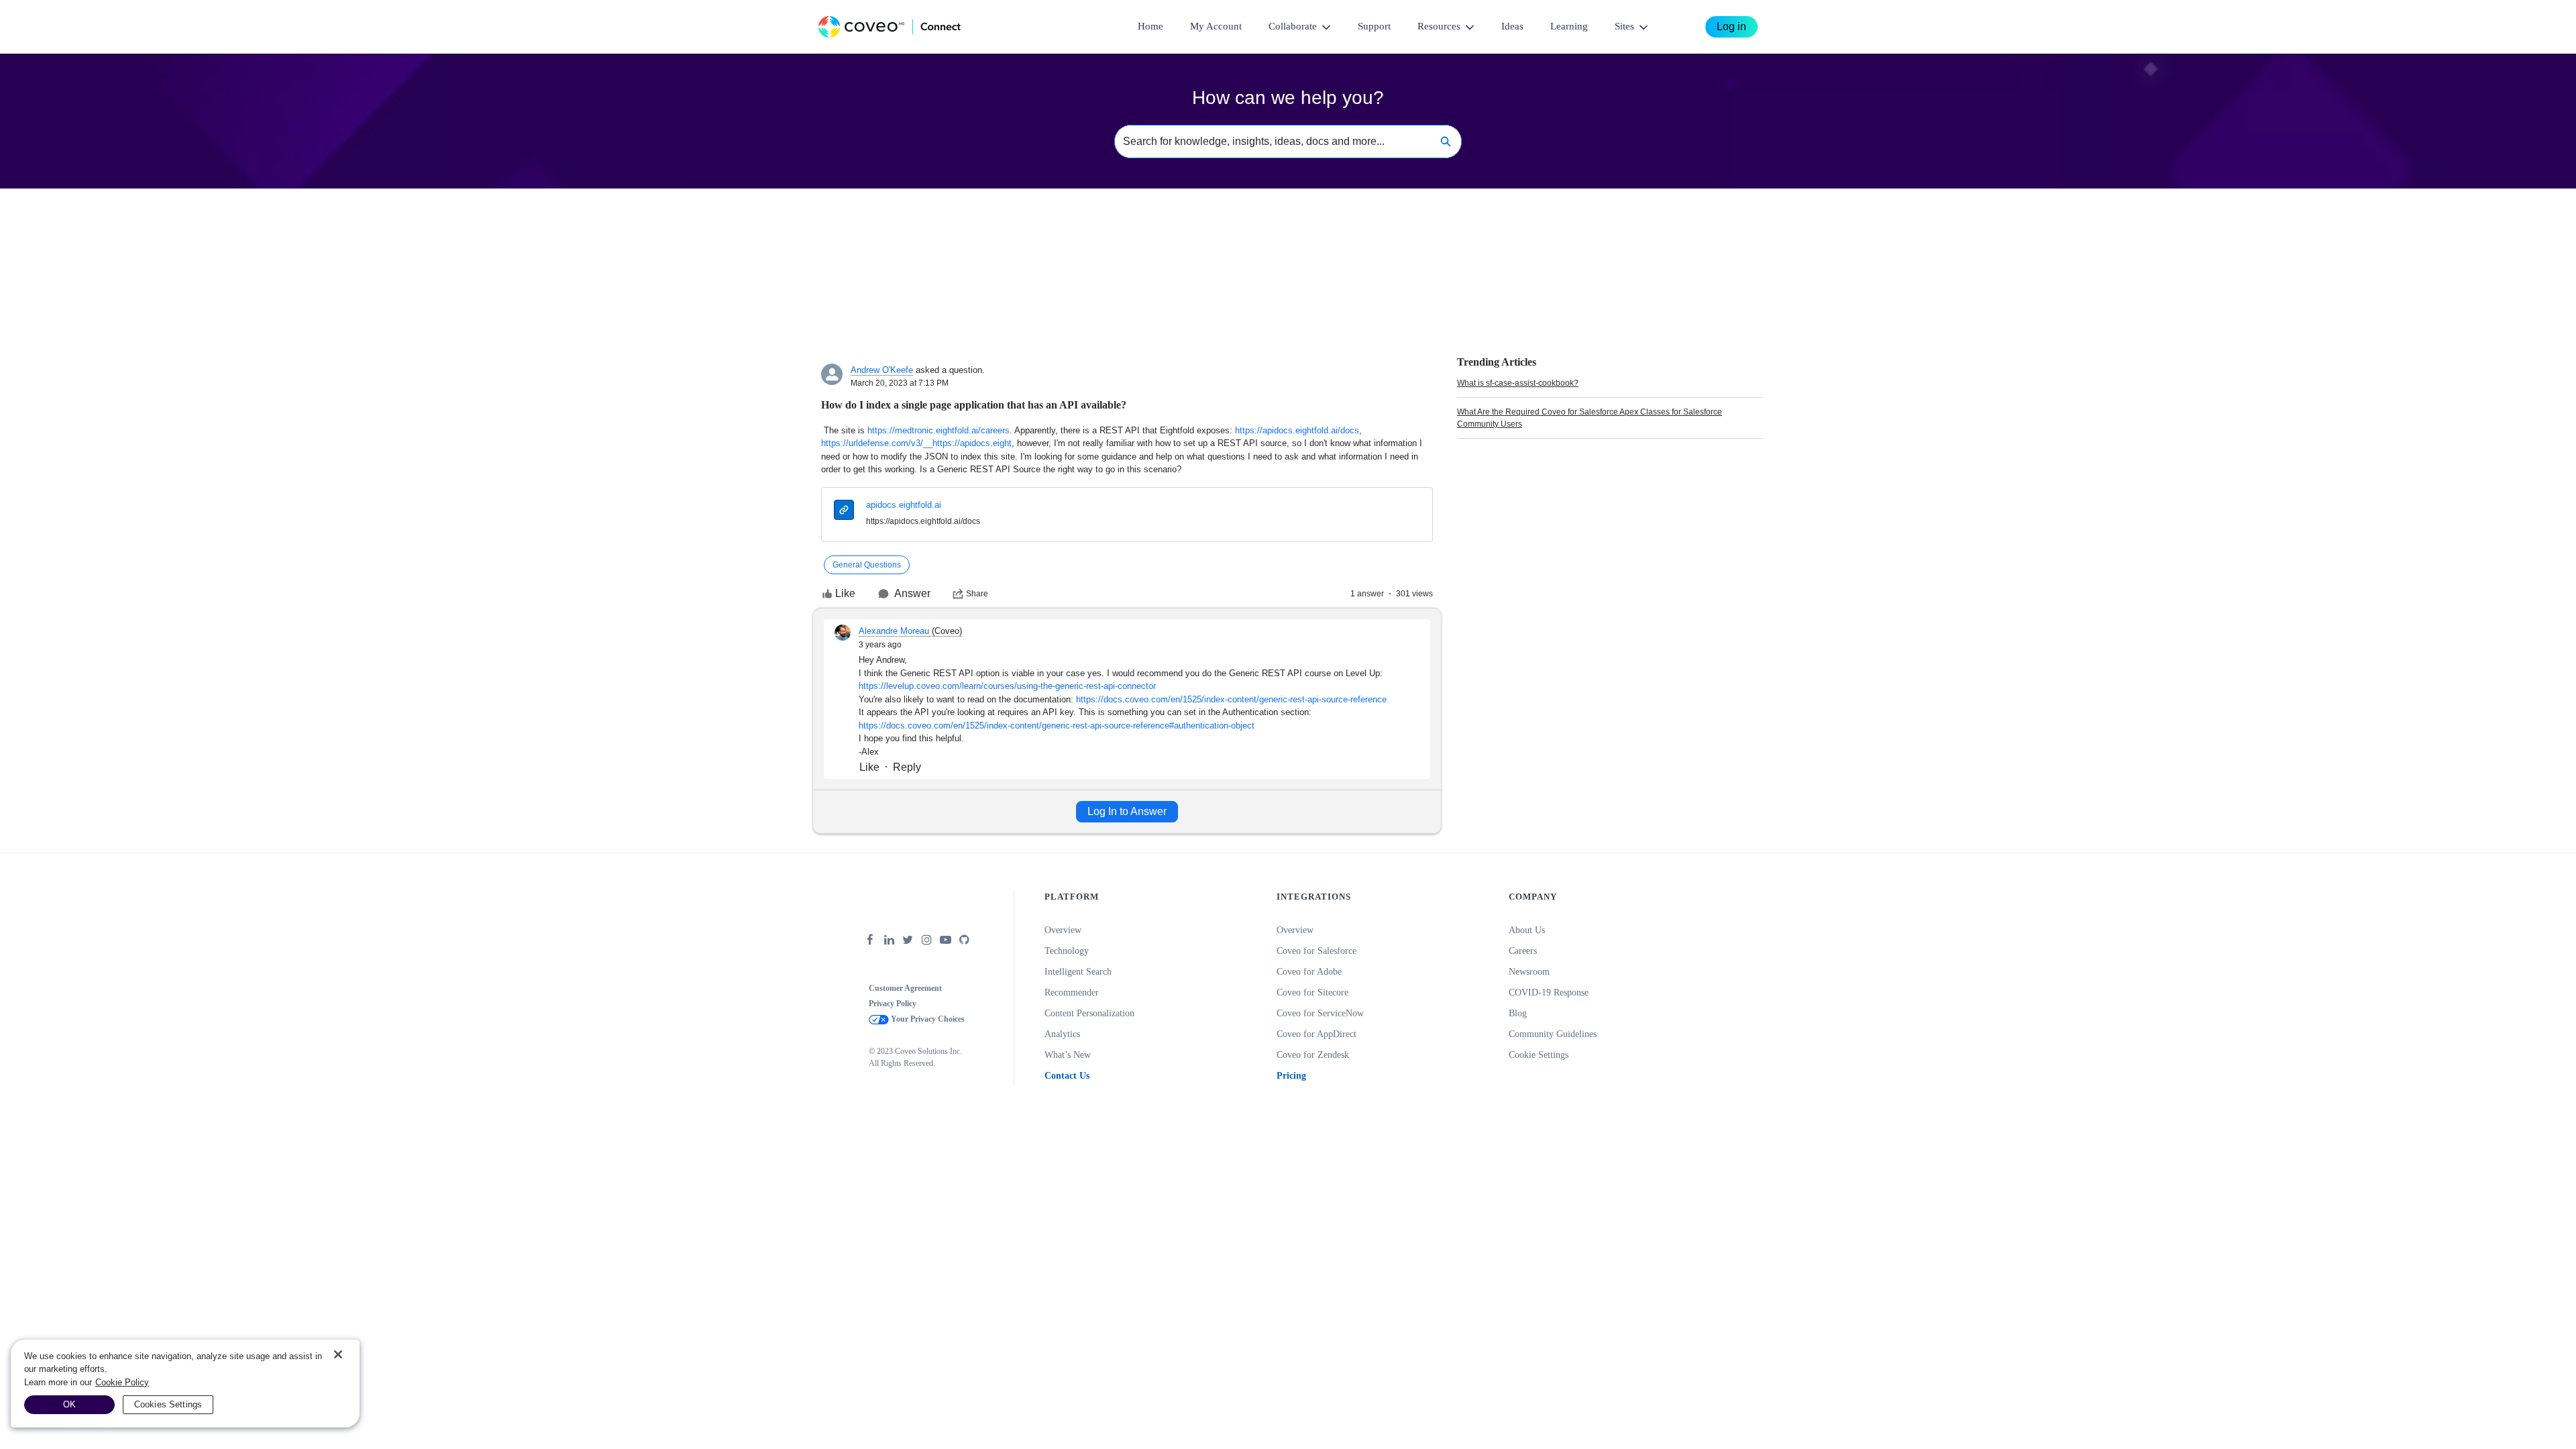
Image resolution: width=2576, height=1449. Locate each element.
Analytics (1062, 1034)
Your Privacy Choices (927, 1019)
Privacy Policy (893, 1004)
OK (69, 1404)
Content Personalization (1089, 1013)
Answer (912, 593)
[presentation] (844, 512)
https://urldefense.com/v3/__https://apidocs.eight (916, 443)
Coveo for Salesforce (1317, 951)
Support (1374, 26)
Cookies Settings (168, 1404)
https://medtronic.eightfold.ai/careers (938, 430)
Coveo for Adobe (1309, 972)
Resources (1439, 26)
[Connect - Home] (890, 27)
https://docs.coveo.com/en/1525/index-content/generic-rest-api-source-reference (1231, 699)
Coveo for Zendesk (1313, 1055)
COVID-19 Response (1549, 992)
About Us (1527, 930)
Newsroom (1529, 972)
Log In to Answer (1127, 811)
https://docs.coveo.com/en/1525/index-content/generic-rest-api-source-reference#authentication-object (1057, 726)
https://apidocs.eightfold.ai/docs (1297, 430)
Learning (1569, 26)
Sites (1624, 26)
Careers (1523, 951)
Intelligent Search (1078, 972)
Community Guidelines (1553, 1034)
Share (977, 594)
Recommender (1072, 992)
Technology (1067, 951)
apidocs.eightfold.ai (904, 505)
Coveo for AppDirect (1317, 1034)
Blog (1518, 1013)
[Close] (338, 1354)
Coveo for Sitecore (1312, 992)
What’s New (1068, 1055)
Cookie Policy (122, 1382)
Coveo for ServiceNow (1320, 1013)
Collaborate (1293, 26)
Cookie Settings (1539, 1055)
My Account (1216, 26)
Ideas (1512, 26)
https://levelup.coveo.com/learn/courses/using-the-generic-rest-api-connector (1007, 686)
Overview (1063, 930)
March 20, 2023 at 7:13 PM (900, 383)
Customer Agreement (905, 988)
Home (1150, 26)
